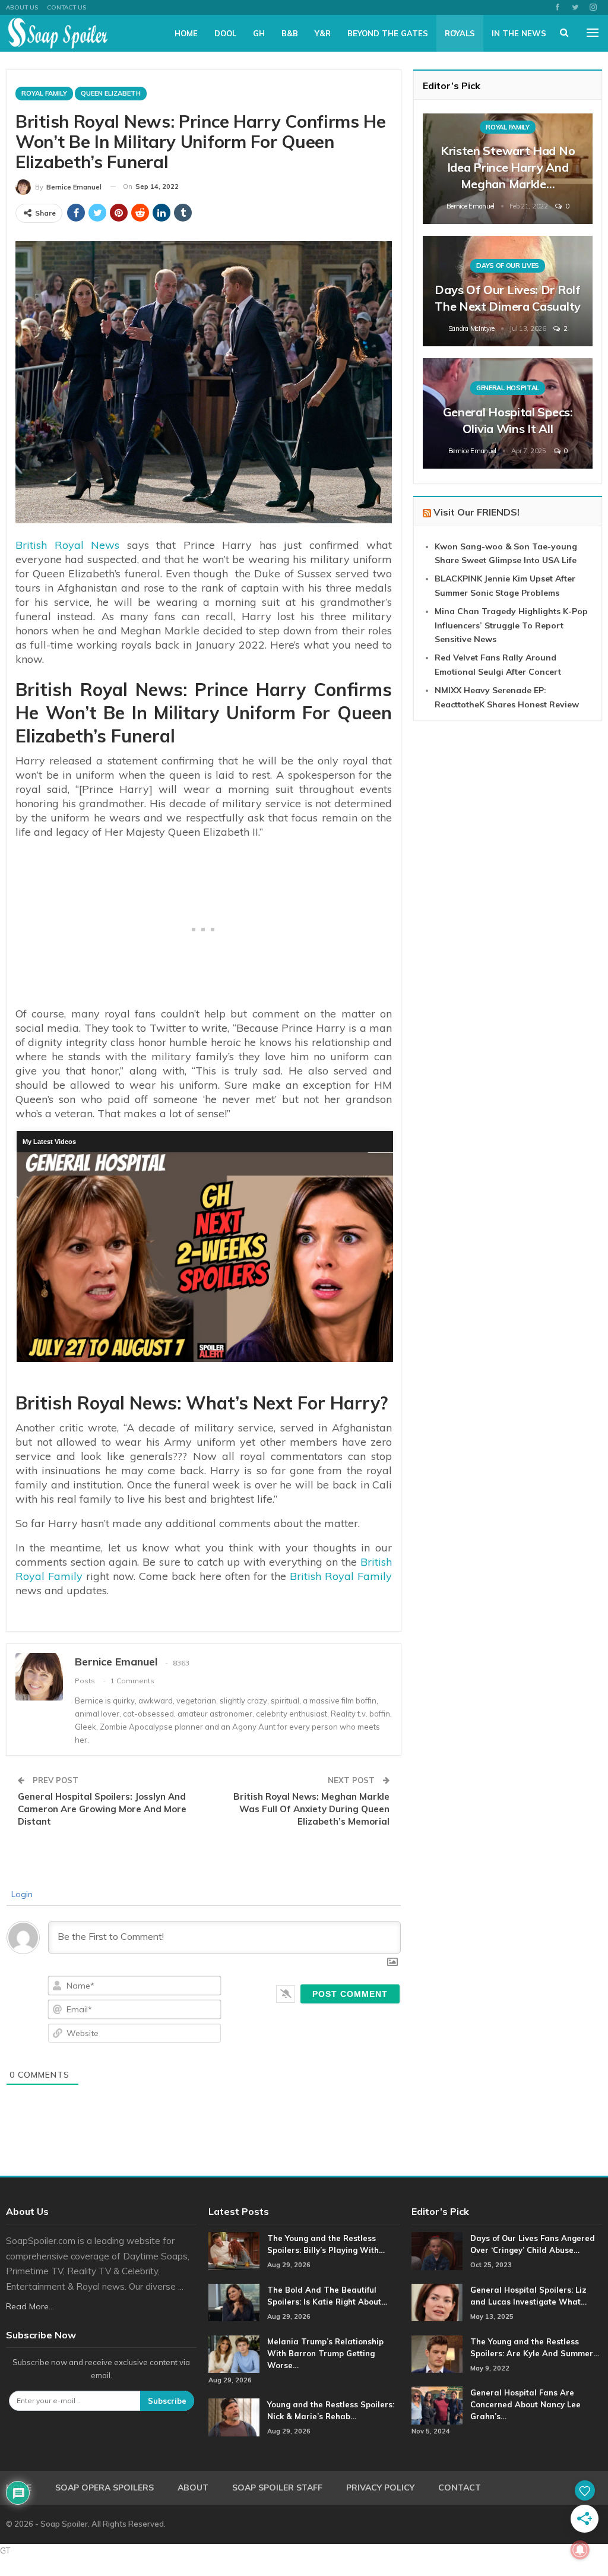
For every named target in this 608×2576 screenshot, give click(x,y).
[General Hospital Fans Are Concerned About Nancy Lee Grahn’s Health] (437, 2406)
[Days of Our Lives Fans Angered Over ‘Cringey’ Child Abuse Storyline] (437, 2251)
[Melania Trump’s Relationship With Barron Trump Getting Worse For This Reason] (234, 2354)
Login (21, 1894)
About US (22, 7)
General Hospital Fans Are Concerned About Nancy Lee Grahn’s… (525, 2404)
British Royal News (67, 545)
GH (259, 33)
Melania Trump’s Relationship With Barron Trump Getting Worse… (325, 2353)
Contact (460, 2488)
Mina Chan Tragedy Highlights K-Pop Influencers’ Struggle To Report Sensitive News (511, 625)
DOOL (225, 33)
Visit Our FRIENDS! (476, 512)
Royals (460, 33)
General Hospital (508, 388)
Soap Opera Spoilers (104, 2488)
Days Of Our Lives (508, 265)
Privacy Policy (380, 2488)
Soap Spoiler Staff (277, 2488)
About (193, 2488)
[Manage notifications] (580, 2550)
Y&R (323, 33)
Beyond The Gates (388, 33)
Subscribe (167, 2401)
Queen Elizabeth (111, 93)
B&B (290, 33)
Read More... (30, 2306)
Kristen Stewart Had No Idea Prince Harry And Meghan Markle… (508, 167)
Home (186, 33)
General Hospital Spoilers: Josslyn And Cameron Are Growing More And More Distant (102, 1809)
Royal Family (44, 93)
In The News (519, 33)
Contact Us (66, 7)
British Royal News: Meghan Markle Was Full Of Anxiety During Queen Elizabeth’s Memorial (311, 1809)
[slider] (204, 1356)
